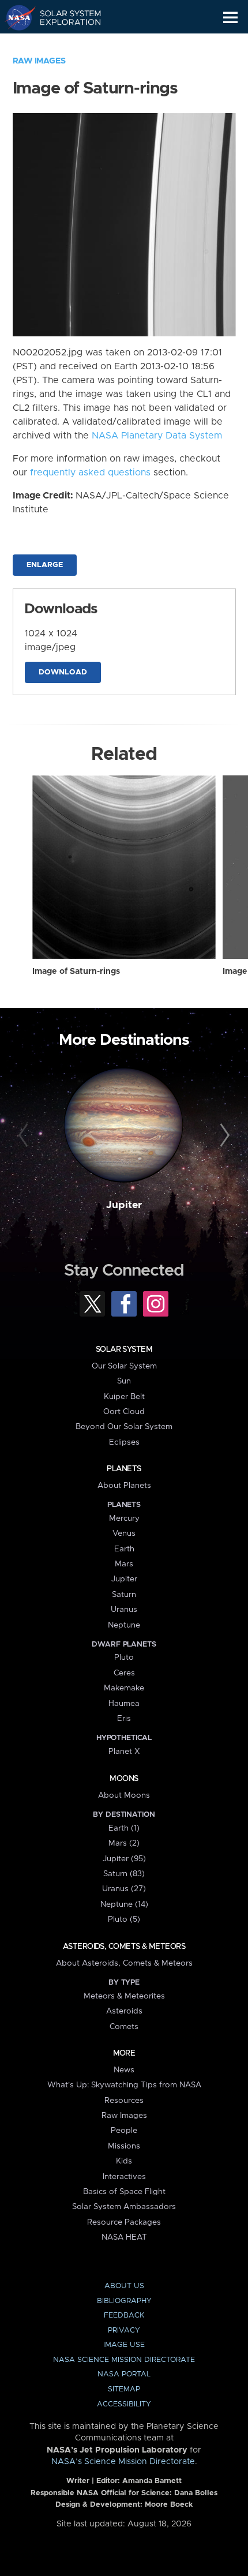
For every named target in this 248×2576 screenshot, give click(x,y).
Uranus (124, 1610)
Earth (124, 1549)
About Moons (124, 1795)
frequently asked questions (90, 473)
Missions (124, 2146)
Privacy (124, 2331)
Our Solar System (124, 1366)
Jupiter (124, 1205)
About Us (124, 2286)
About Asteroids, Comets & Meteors (124, 1963)
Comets (124, 2027)
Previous (25, 1136)
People (124, 2131)
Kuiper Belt (124, 1397)
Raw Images (39, 61)
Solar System (124, 1349)
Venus (124, 1533)
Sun (124, 1381)
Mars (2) (124, 1843)
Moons (124, 1779)
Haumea (124, 1704)
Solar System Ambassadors (124, 2207)
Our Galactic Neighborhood (64, 44)
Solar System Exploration (64, 17)
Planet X (124, 1752)
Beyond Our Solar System (124, 1427)
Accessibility (124, 2404)
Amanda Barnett (152, 2481)
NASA (15, 17)
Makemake (124, 1688)
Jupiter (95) (124, 1859)
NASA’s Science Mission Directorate (123, 2462)
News (124, 2070)
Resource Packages (124, 2222)
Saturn (124, 1595)
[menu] (230, 18)
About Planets (124, 1486)
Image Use (124, 2345)
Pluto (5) (124, 1919)
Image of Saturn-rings (76, 972)
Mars (124, 1564)
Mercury (124, 1518)
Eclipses (124, 1442)
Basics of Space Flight (124, 2192)
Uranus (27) (124, 1889)
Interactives (124, 2177)
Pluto (124, 1658)
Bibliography (124, 2301)
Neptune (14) (124, 1904)
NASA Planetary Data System (157, 436)
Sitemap (124, 2389)
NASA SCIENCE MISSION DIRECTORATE (124, 2360)
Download (63, 672)
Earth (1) (124, 1828)
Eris (124, 1719)
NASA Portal (124, 2374)
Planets (124, 1469)
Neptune (124, 1625)
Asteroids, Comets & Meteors (124, 1947)
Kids (124, 2161)
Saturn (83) (124, 1874)
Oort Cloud (124, 1412)
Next (223, 1136)
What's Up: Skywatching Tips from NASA (124, 2085)
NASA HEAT (124, 2237)
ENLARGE (45, 565)
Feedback (124, 2316)
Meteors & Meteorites (124, 1996)
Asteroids (124, 2011)
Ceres (124, 1673)
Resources (124, 2101)
